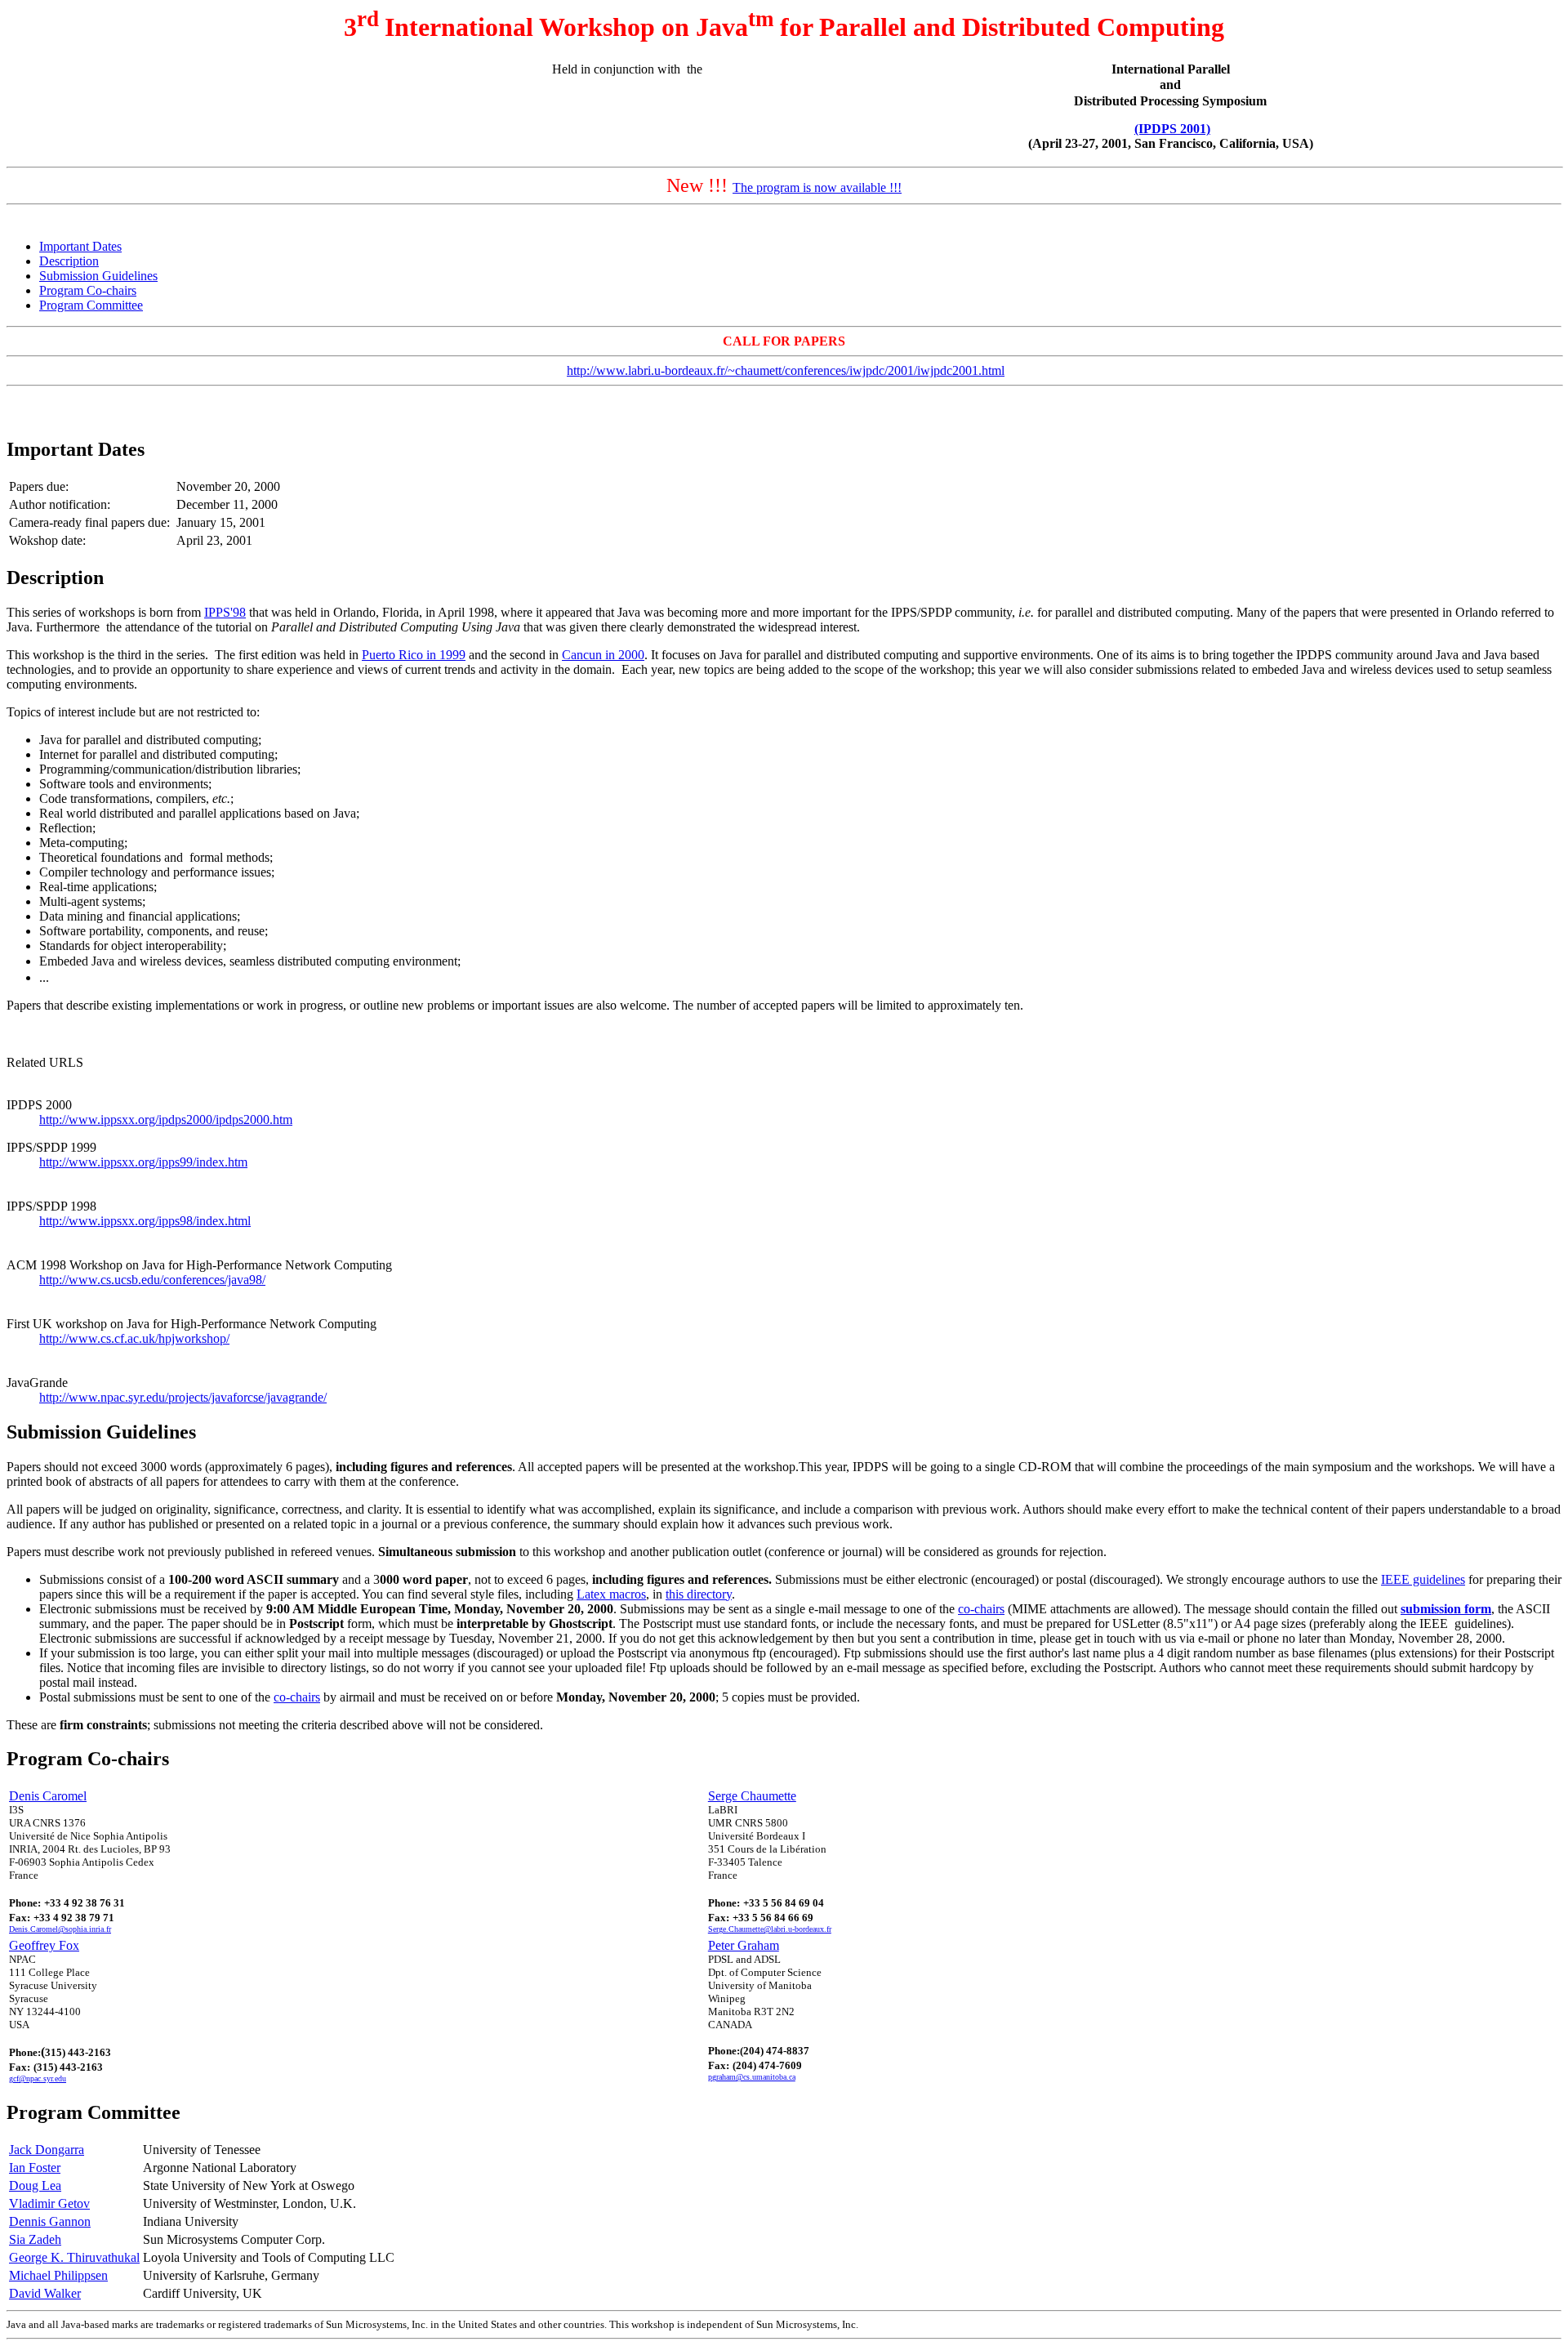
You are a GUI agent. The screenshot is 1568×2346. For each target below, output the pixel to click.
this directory (699, 1594)
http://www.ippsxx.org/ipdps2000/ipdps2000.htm (166, 1119)
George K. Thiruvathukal (74, 2257)
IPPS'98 (225, 612)
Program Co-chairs (88, 290)
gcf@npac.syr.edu (38, 2078)
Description (69, 261)
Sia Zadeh (35, 2239)
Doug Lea (35, 2185)
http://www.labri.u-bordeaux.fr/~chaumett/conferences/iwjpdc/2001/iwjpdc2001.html (786, 370)
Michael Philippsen (58, 2275)
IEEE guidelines (1423, 1579)
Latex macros (611, 1594)
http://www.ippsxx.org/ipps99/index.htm (143, 1162)
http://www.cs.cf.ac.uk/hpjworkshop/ (134, 1338)
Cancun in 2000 (603, 655)
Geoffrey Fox (44, 1945)
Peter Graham (744, 1945)
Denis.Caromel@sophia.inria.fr (60, 1929)
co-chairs (981, 1609)
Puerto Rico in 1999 (414, 655)
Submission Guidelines (98, 276)
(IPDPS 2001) (1172, 129)
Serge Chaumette (752, 1796)
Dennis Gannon (50, 2221)
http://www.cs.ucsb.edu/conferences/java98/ (152, 1280)
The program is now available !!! (817, 187)
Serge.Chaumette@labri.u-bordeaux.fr (770, 1929)
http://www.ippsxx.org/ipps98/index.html (145, 1221)
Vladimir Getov (49, 2203)
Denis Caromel (48, 1796)
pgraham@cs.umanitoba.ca (752, 2077)
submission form (1446, 1609)
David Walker (45, 2293)
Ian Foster (35, 2168)
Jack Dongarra (47, 2150)
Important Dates (80, 246)
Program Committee (91, 305)
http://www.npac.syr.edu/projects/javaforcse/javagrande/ (183, 1397)
